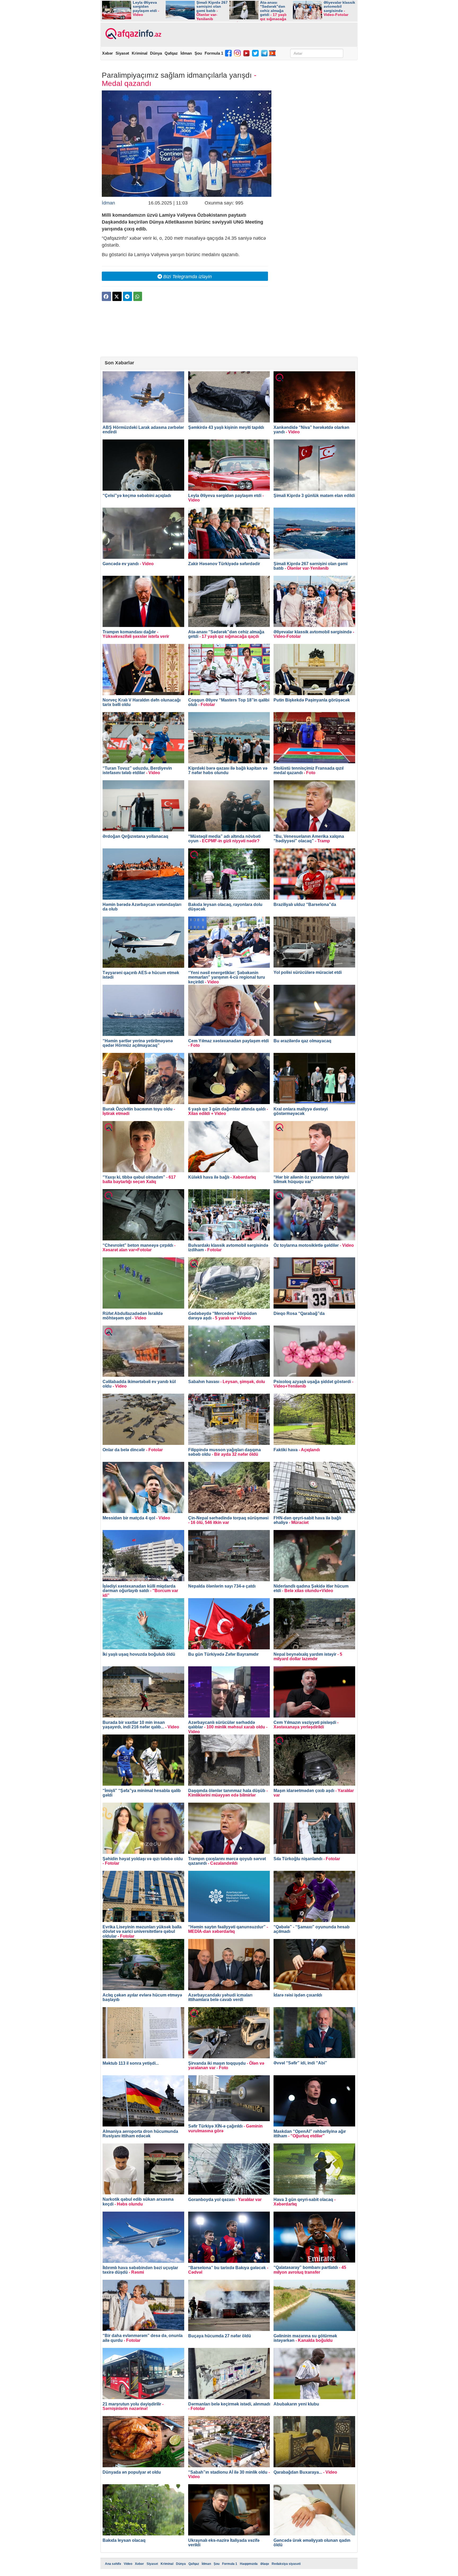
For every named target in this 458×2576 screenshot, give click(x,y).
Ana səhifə (113, 2564)
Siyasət (122, 53)
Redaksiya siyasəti (286, 2564)
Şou (198, 53)
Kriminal (140, 53)
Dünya (156, 53)
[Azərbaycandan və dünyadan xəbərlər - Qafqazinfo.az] (133, 34)
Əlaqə (265, 2564)
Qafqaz (171, 53)
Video (128, 2564)
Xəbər (107, 53)
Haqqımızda (249, 2564)
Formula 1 (214, 53)
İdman (186, 53)
